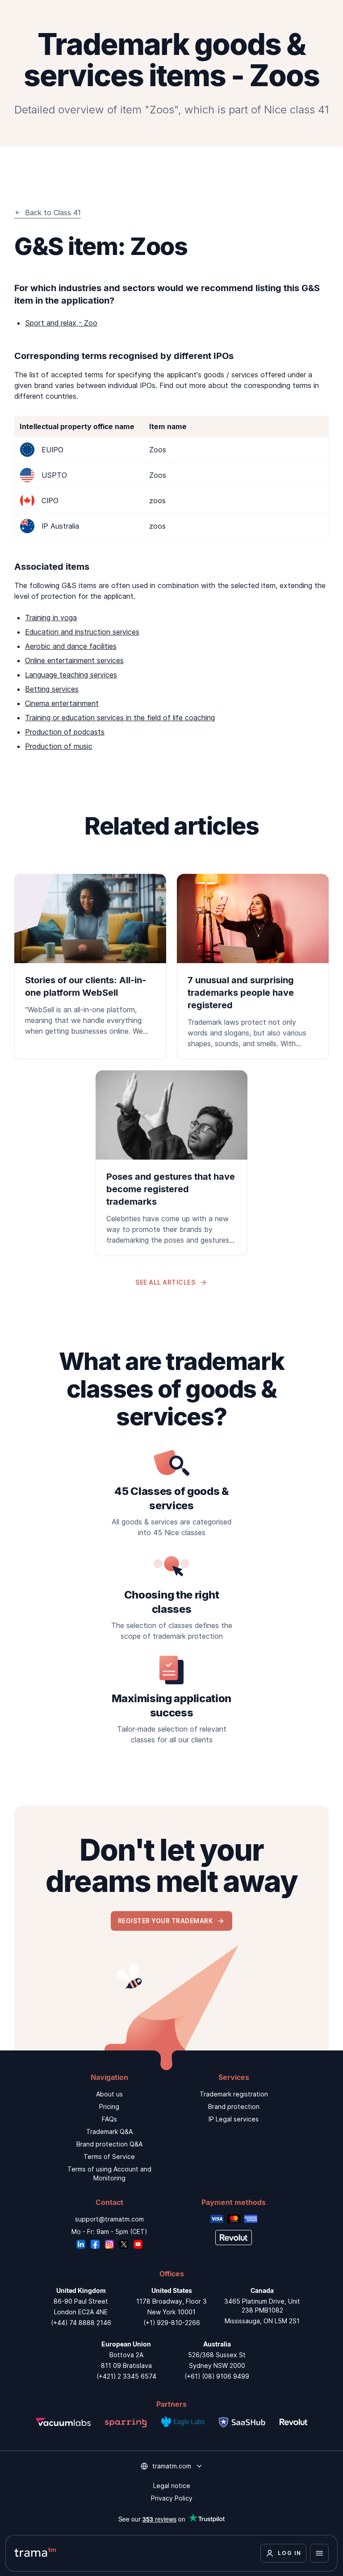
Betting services (52, 689)
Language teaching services (71, 675)
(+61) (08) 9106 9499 (217, 2376)
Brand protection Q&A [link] (109, 2144)
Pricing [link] (109, 2106)
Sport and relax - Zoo (61, 323)
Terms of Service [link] (109, 2156)
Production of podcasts (65, 732)
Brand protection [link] (234, 2106)
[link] (90, 960)
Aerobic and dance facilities (71, 646)
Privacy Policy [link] (172, 2498)
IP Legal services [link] (234, 2119)
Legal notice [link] (172, 2486)
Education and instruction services (82, 632)
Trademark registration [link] (234, 2094)
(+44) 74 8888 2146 (81, 2323)
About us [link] (109, 2094)
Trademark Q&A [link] (109, 2131)
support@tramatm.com (109, 2219)
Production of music (59, 746)
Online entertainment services (74, 660)
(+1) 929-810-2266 (172, 2323)
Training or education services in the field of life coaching (120, 718)
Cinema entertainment (62, 703)
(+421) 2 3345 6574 (126, 2376)
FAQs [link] (109, 2119)
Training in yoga (51, 618)
